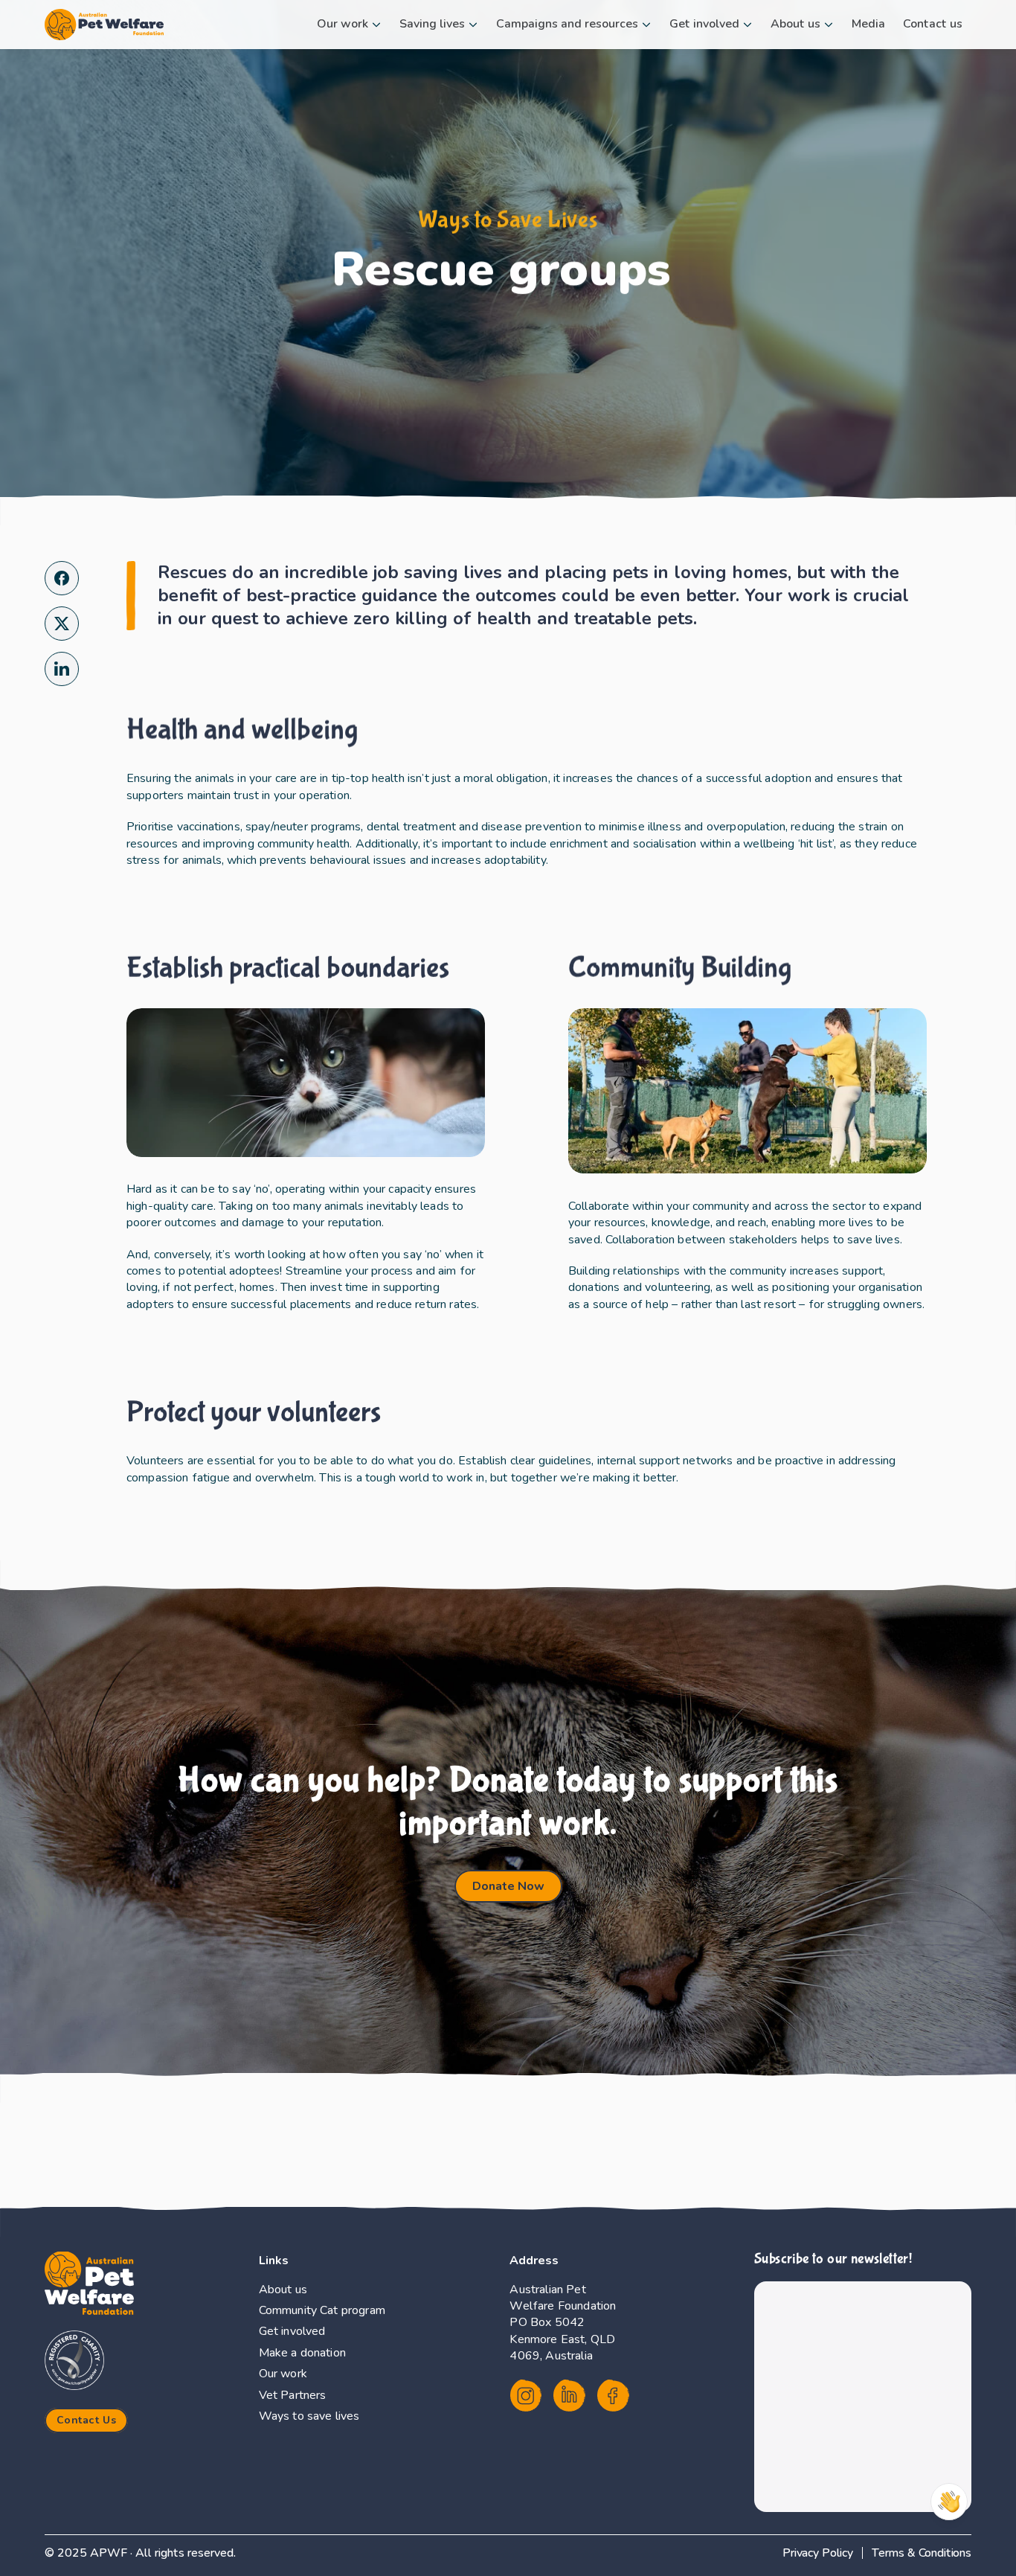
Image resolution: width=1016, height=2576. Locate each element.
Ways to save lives (309, 2416)
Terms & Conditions (922, 2553)
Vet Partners (293, 2395)
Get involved (292, 2331)
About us (283, 2290)
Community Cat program (322, 2310)
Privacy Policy (818, 2553)
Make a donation (302, 2353)
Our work (283, 2374)
